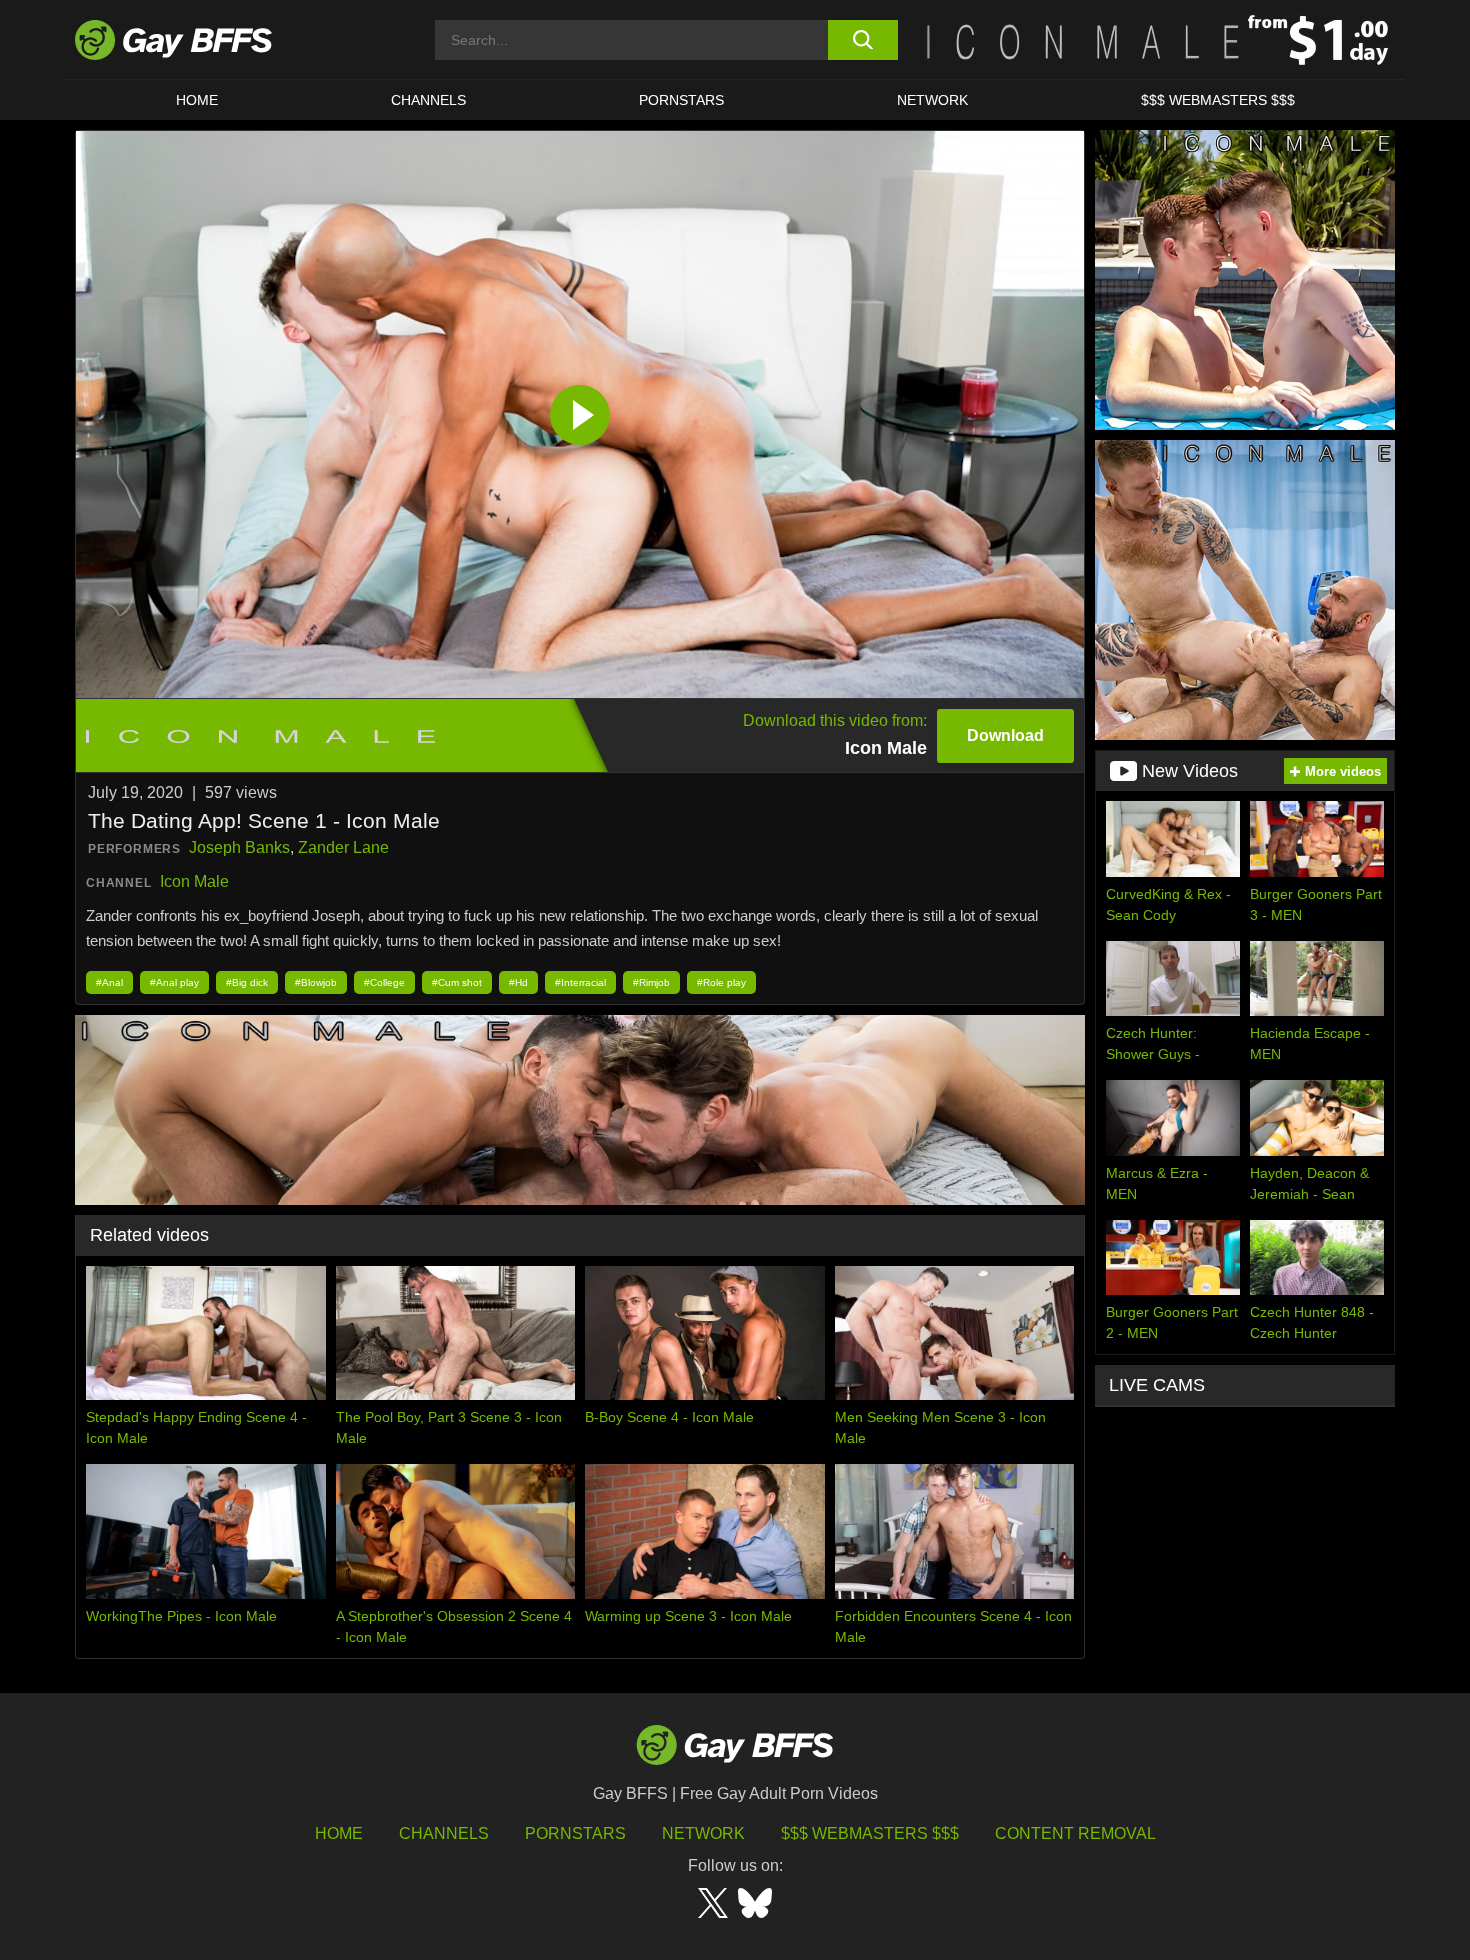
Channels (444, 1833)
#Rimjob (651, 982)
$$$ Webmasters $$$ (1218, 100)
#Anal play (174, 982)
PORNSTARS (681, 100)
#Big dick (247, 982)
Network (932, 100)
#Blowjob (316, 982)
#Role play (721, 982)
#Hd (518, 982)
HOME (197, 100)
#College (384, 982)
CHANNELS (428, 100)
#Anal (109, 982)
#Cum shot (457, 982)
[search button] (862, 40)
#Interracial (580, 982)
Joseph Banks (239, 847)
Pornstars (575, 1833)
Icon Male (194, 881)
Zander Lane (343, 847)
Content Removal (1075, 1833)
